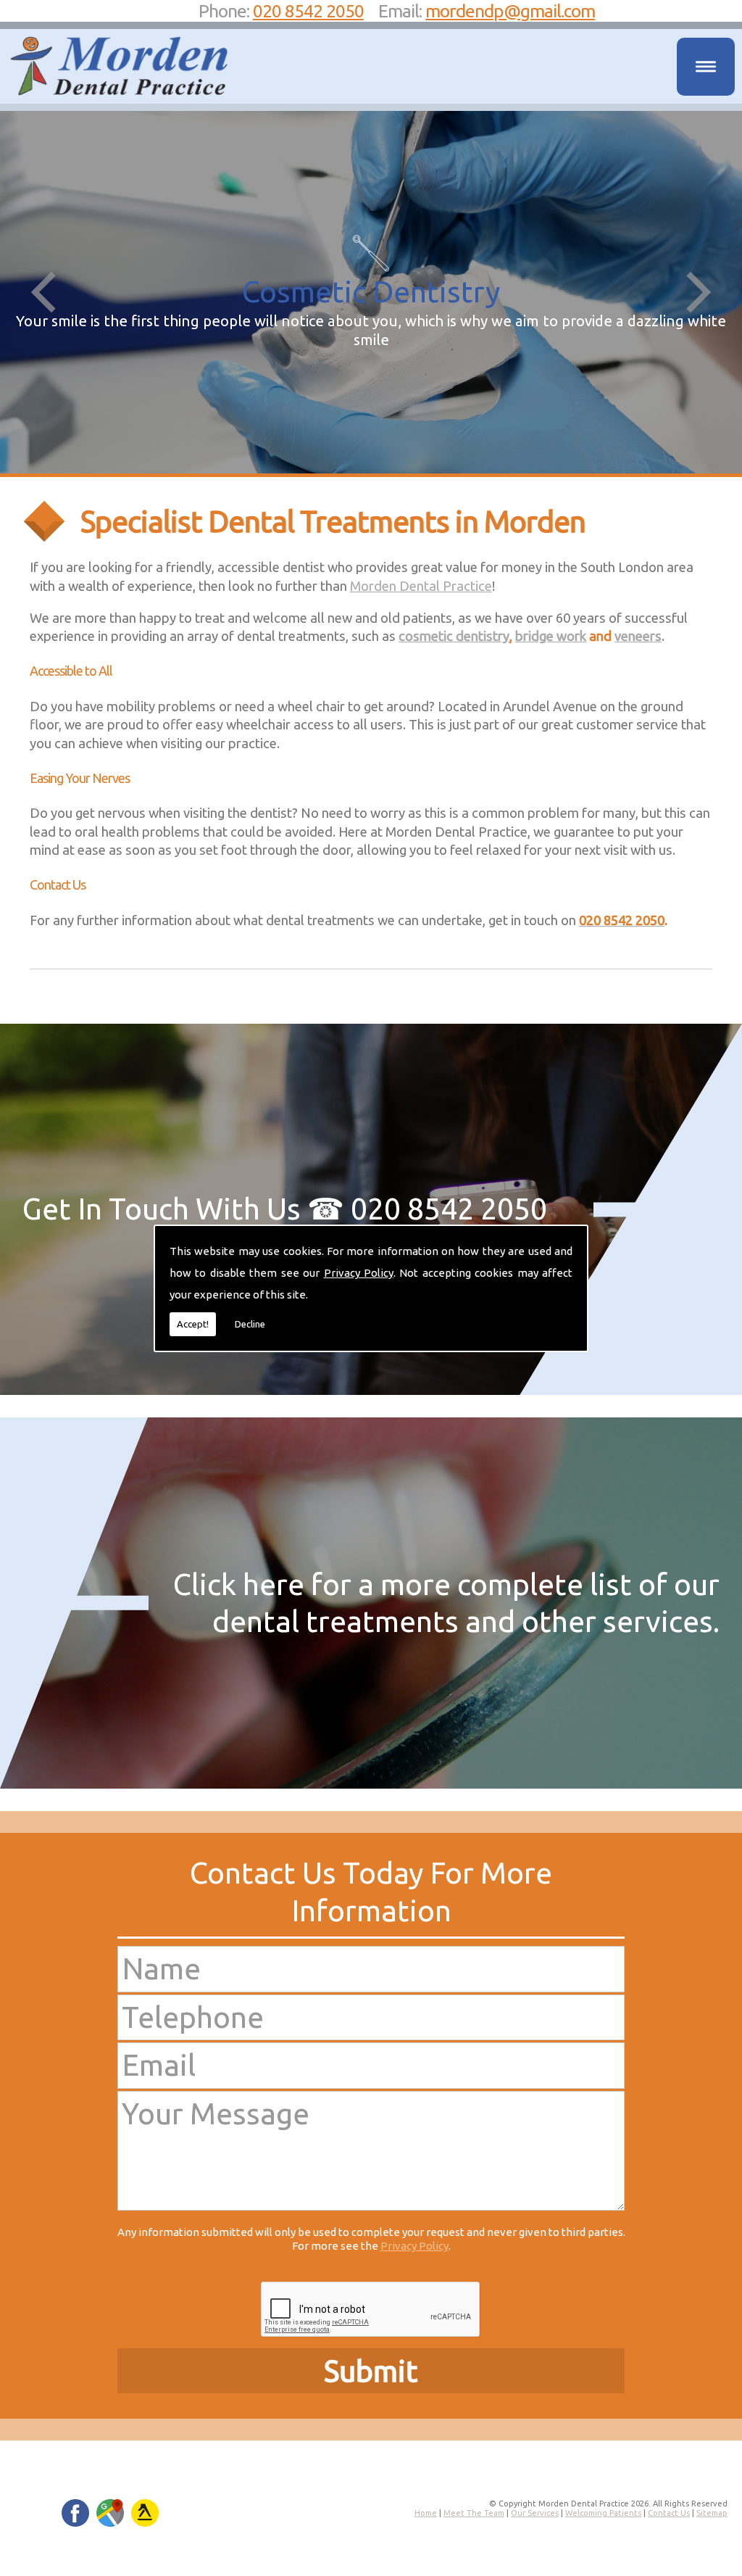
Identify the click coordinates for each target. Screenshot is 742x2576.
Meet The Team (474, 2513)
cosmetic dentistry (454, 636)
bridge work (551, 636)
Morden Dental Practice (421, 586)
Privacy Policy (359, 1273)
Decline (250, 1324)
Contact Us (669, 2513)
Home (426, 2513)
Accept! (193, 1324)
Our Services (535, 2513)
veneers (638, 636)
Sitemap (712, 2513)
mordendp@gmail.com (510, 11)
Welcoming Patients (603, 2513)
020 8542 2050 (308, 11)
